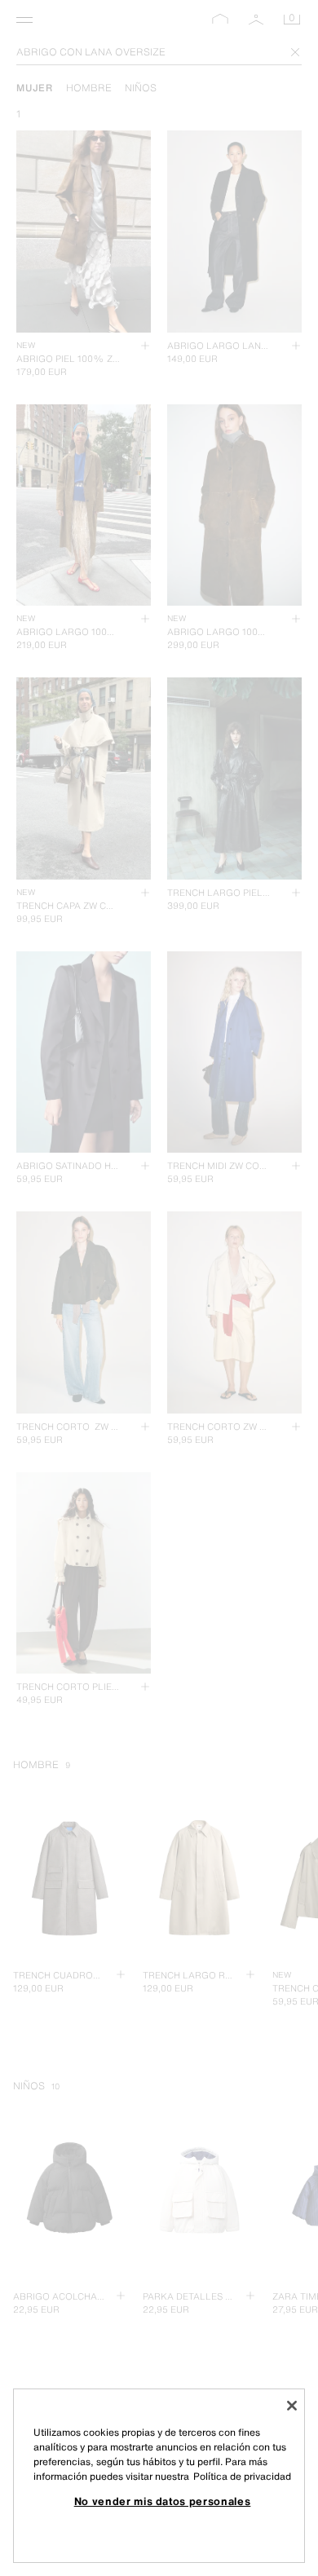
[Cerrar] (292, 2406)
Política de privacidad (242, 2476)
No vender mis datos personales (163, 2501)
